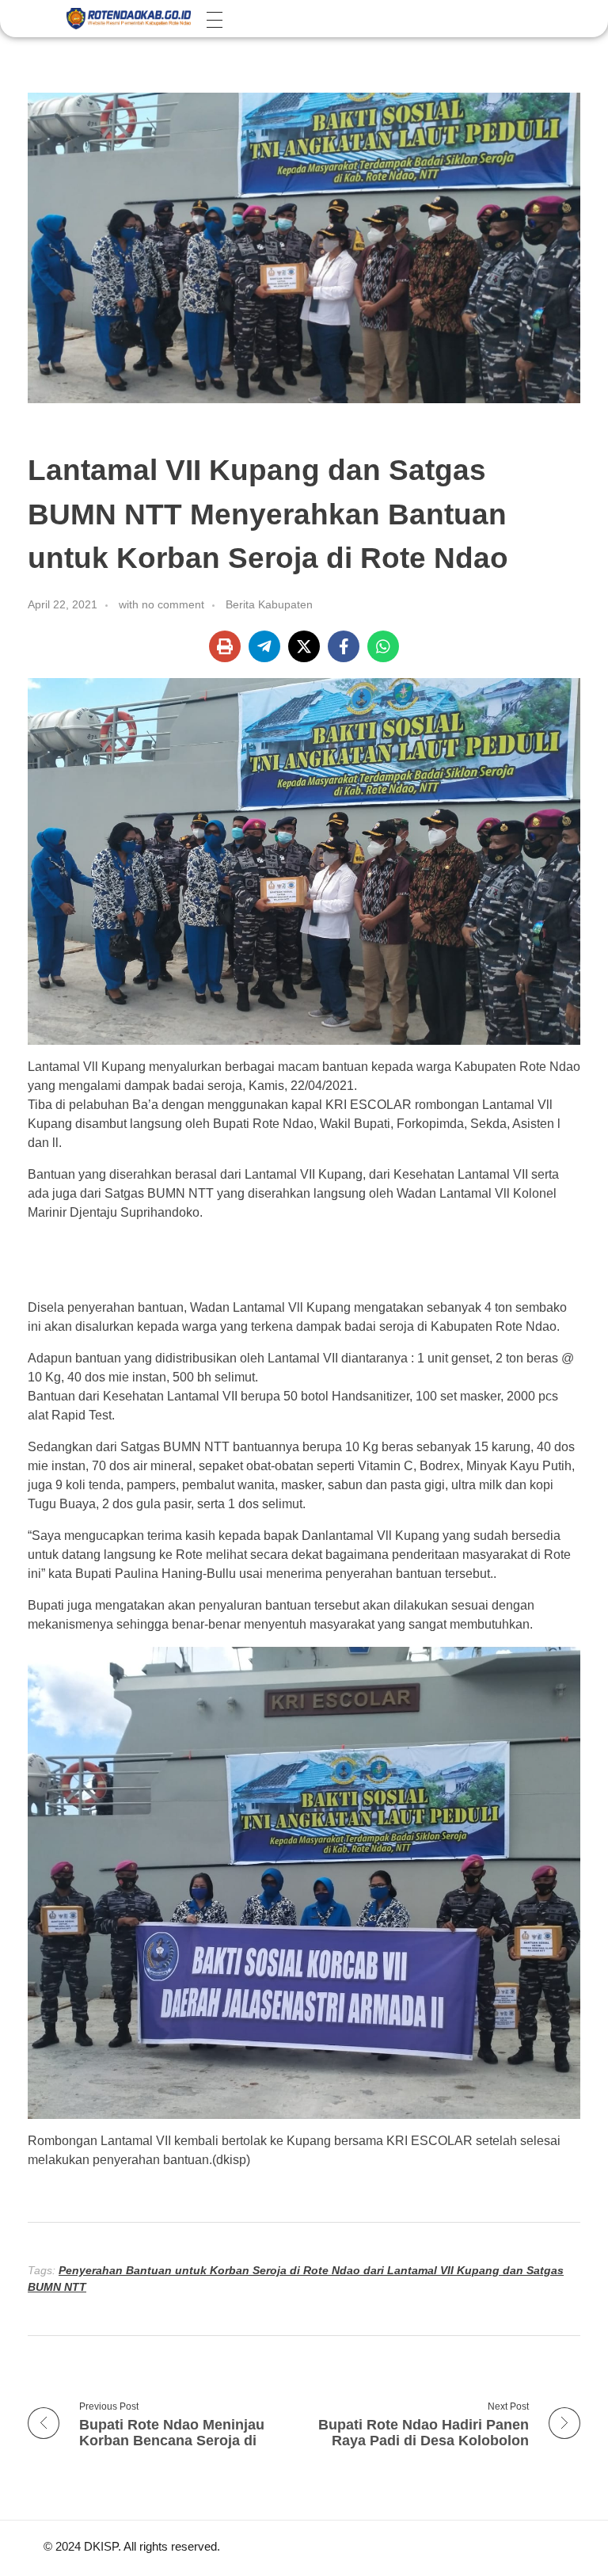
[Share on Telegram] (264, 646)
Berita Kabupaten (269, 604)
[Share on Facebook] (344, 646)
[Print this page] (225, 646)
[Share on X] (304, 646)
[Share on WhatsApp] (383, 646)
